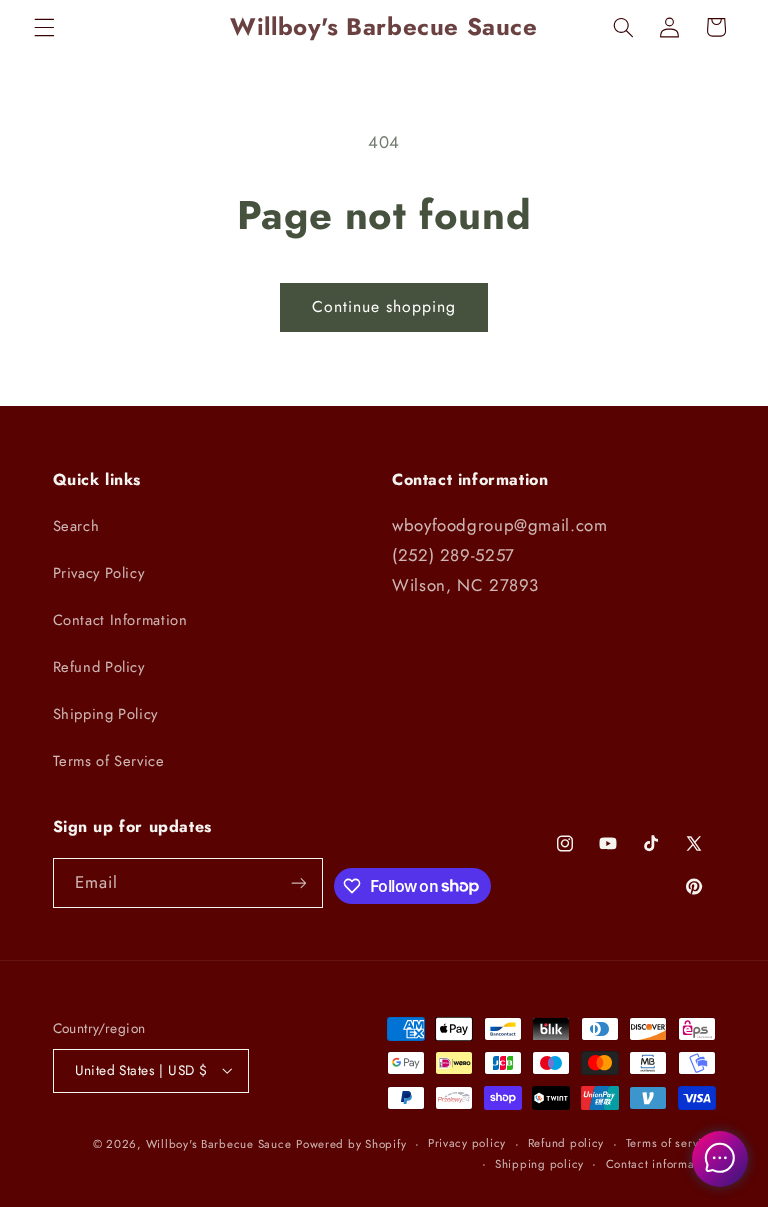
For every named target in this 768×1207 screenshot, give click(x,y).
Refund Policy (99, 667)
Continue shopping (384, 306)
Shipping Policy (105, 714)
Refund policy (566, 1143)
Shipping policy (539, 1164)
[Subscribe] (299, 882)
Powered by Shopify (351, 1144)
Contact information (661, 1164)
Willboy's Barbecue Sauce (219, 1144)
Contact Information (120, 620)
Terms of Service (109, 761)
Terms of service (671, 1143)
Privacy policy (467, 1143)
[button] (44, 27)
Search (76, 526)
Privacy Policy (99, 573)
